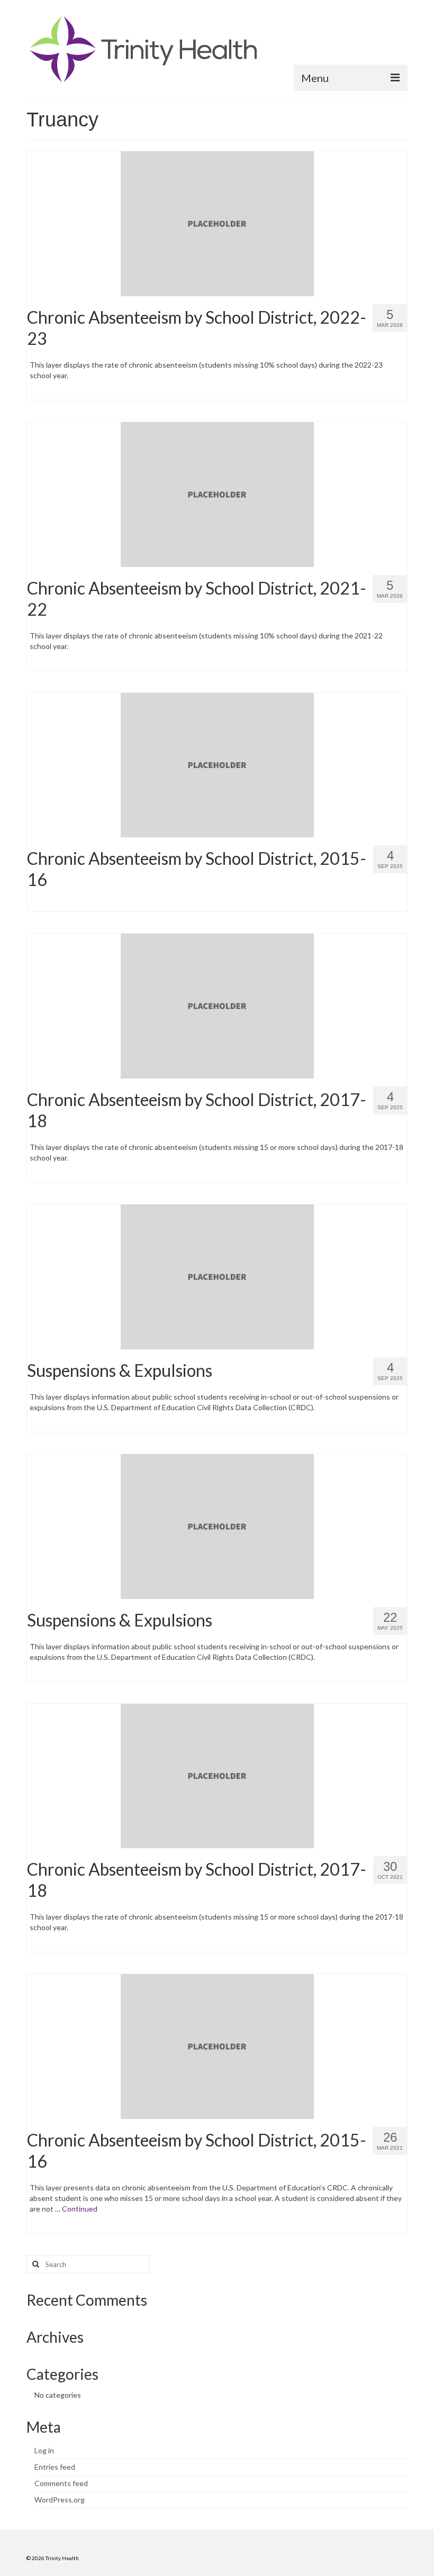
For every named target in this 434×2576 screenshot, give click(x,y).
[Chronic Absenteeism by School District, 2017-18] (217, 1005)
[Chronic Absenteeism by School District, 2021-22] (217, 493)
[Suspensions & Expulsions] (217, 1276)
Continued (80, 2209)
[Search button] (34, 2264)
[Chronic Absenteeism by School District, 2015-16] (217, 764)
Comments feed (61, 2483)
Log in (44, 2450)
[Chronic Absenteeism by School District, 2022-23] (217, 222)
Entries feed (55, 2467)
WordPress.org (60, 2500)
